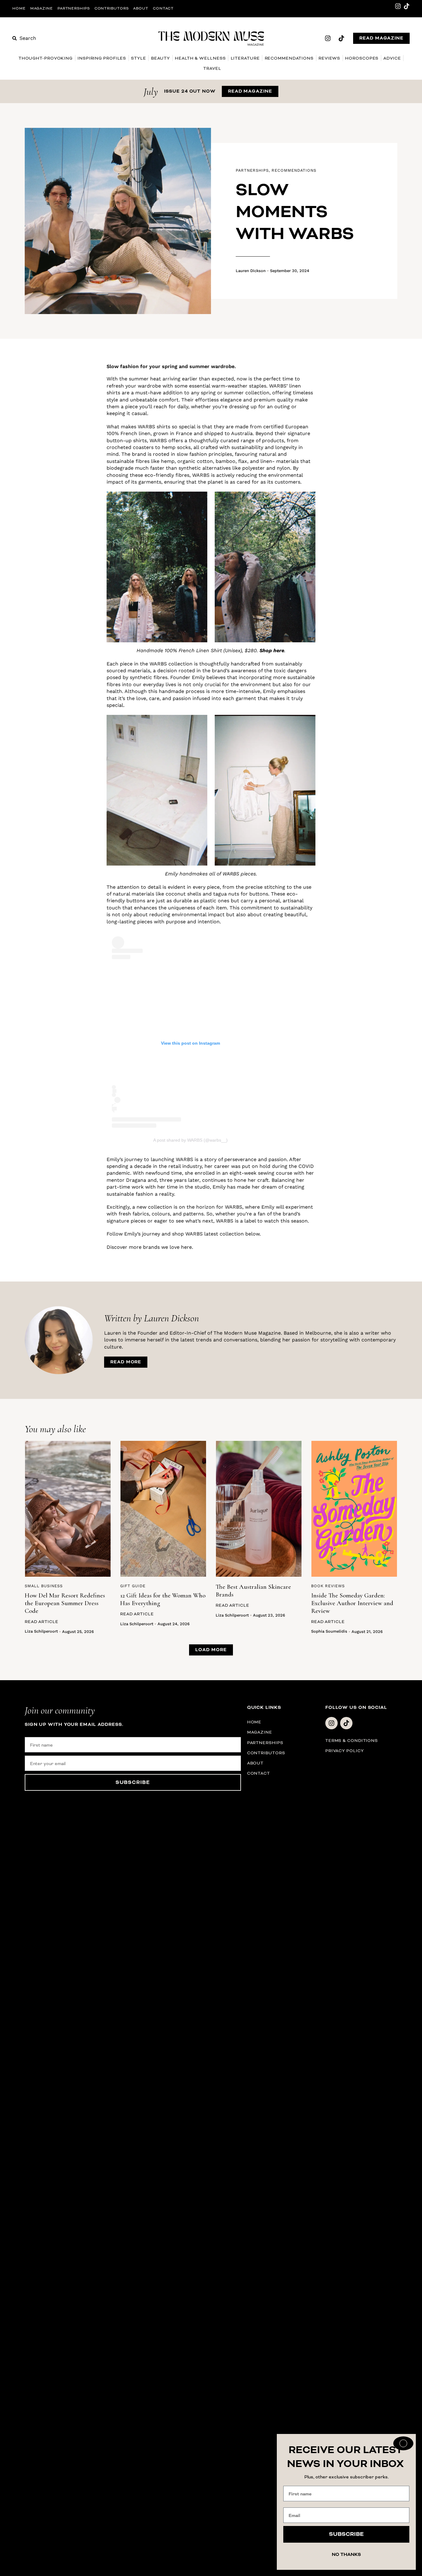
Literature (245, 58)
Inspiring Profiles (102, 58)
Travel (212, 68)
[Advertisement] (60, 456)
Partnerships (74, 8)
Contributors (112, 8)
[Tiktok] (407, 6)
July (151, 92)
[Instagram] (398, 6)
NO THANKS (346, 2555)
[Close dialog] (403, 2443)
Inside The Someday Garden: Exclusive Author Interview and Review (352, 1603)
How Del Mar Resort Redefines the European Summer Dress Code (65, 1603)
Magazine (42, 8)
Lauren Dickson (251, 271)
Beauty (160, 58)
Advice (392, 58)
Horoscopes (362, 58)
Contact (163, 8)
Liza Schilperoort (41, 1631)
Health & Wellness (200, 58)
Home (19, 8)
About (141, 8)
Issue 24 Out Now (190, 91)
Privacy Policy (345, 1751)
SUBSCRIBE (133, 1782)
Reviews (329, 58)
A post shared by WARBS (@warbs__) (190, 1140)
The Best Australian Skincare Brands (253, 1591)
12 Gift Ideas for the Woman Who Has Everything (163, 1599)
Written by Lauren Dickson (152, 1318)
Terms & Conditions (352, 1741)
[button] (211, 1650)
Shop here (272, 650)
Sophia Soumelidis (329, 1631)
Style (139, 58)
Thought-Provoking (46, 58)
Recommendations (289, 58)
